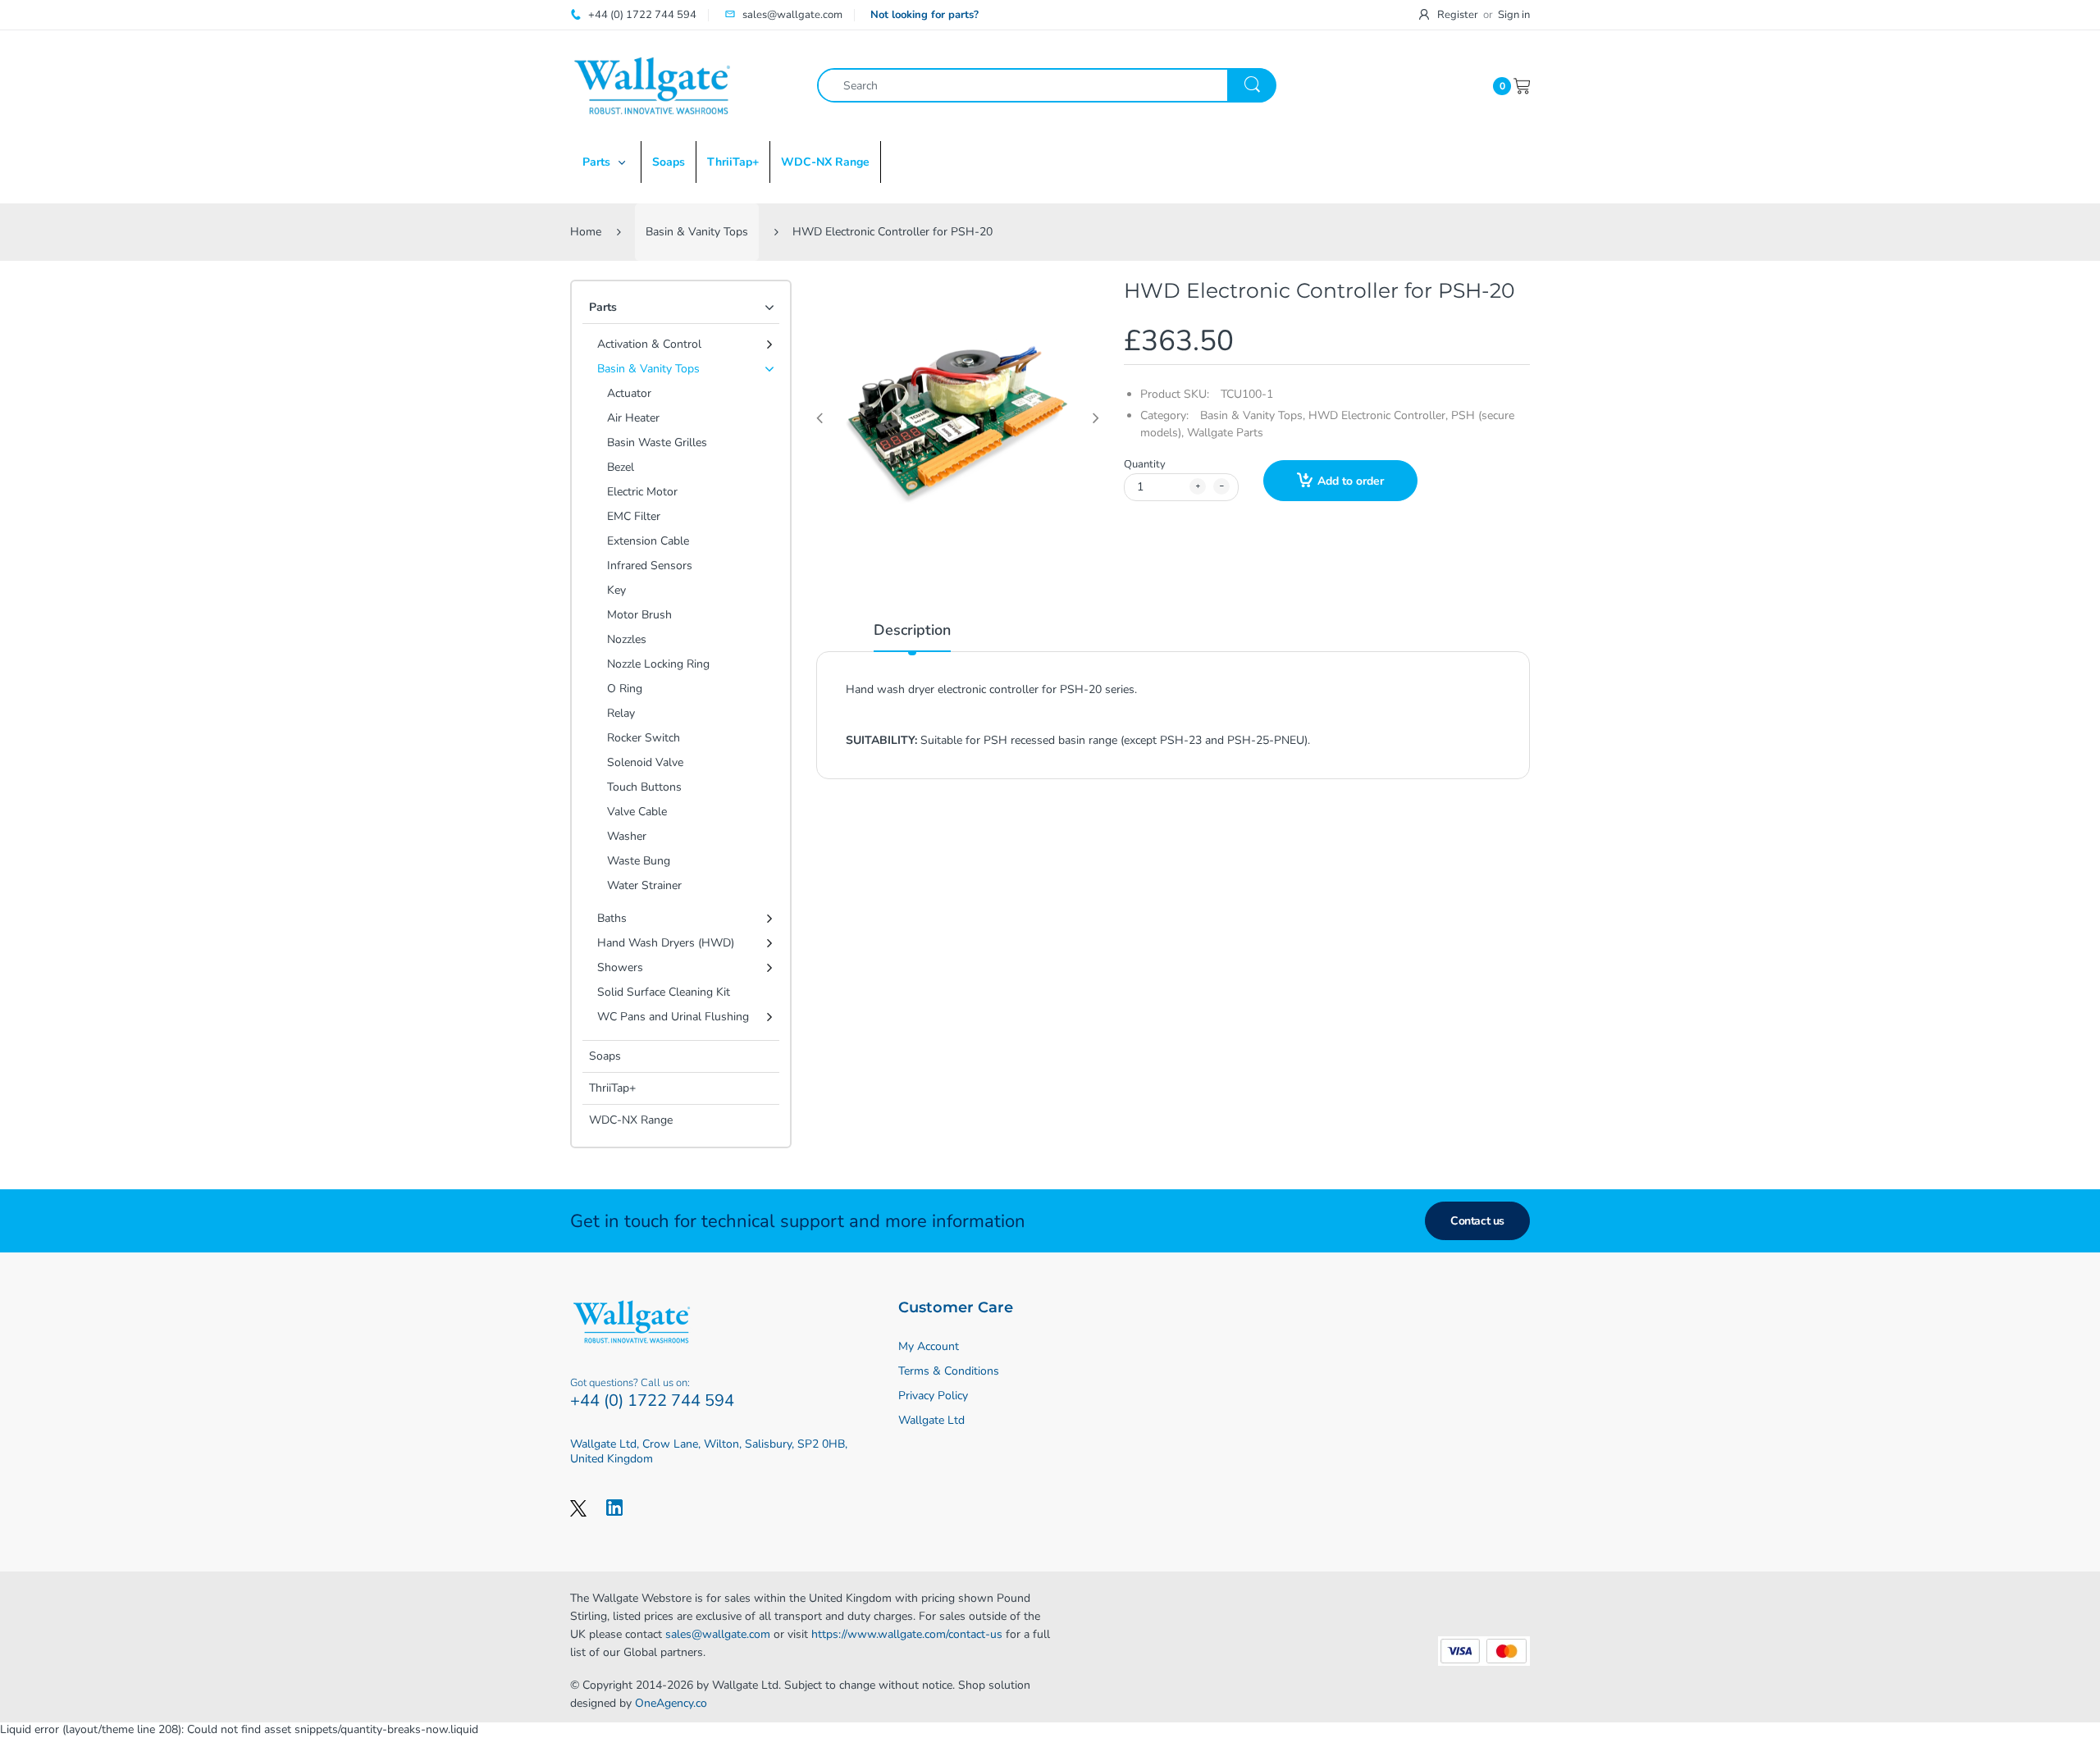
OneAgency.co (671, 1703)
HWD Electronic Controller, (1378, 415)
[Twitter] (578, 1508)
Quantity (1145, 464)
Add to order (1351, 481)
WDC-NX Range (631, 1120)
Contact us (1477, 1221)
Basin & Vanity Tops (697, 232)
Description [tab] (912, 630)
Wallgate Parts (1225, 433)
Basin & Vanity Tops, (1253, 415)
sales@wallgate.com (718, 1634)
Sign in (1514, 15)
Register (1458, 15)
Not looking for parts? (924, 15)
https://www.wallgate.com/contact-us (907, 1634)
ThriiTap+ (612, 1088)
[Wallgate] (652, 85)
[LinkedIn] (614, 1508)
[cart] (1522, 85)
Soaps (605, 1056)
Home (586, 232)
